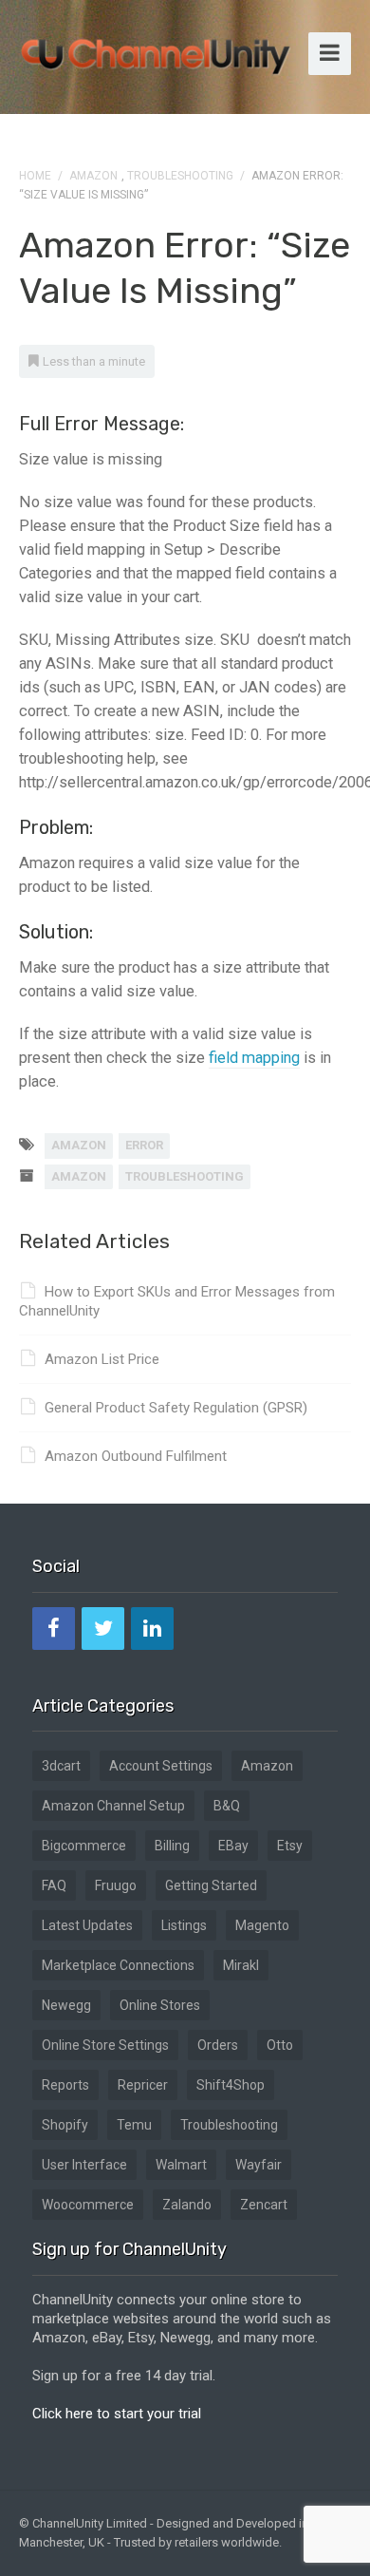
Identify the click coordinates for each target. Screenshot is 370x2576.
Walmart (181, 2165)
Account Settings (161, 1766)
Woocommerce (88, 2205)
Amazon (93, 176)
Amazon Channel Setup (113, 1806)
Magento (262, 1925)
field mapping (254, 1058)
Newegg (66, 2005)
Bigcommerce (84, 1846)
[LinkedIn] (152, 1629)
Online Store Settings (105, 2045)
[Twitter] (103, 1629)
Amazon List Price (102, 1359)
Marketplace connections (118, 1965)
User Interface (84, 2165)
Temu (134, 2125)
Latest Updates (87, 1925)
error (144, 1145)
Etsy (290, 1846)
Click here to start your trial (117, 2414)
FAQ (54, 1885)
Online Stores (160, 2005)
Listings (184, 1925)
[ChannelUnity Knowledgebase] (157, 50)
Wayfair (259, 2165)
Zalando (187, 2205)
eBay (233, 1846)
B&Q (227, 1806)
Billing (172, 1846)
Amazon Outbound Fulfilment (136, 1456)
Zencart (264, 2205)
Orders (218, 2045)
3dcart (61, 1766)
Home (35, 176)
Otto (280, 2045)
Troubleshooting (180, 176)
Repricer (143, 2085)
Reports (65, 2085)
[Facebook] (54, 1629)
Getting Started (211, 1885)
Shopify (65, 2125)
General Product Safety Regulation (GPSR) (176, 1408)
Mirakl (241, 1965)
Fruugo (116, 1885)
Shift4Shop (231, 2085)
